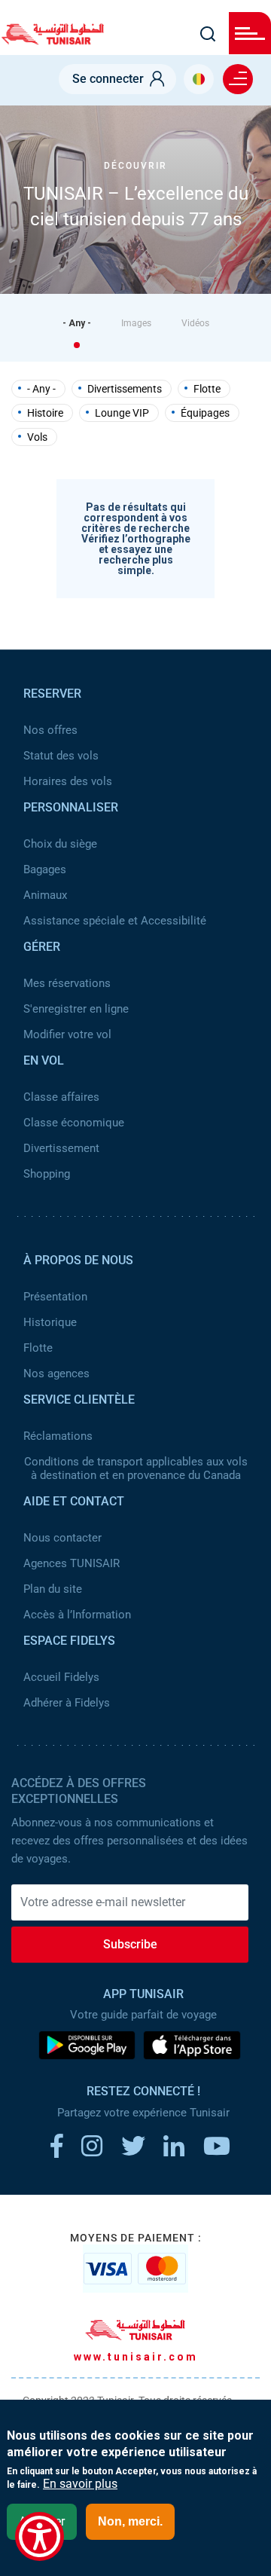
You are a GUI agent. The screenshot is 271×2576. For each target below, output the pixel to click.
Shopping (47, 1174)
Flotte (207, 389)
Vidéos (195, 323)
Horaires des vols (68, 781)
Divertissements (125, 389)
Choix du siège (60, 844)
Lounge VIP (122, 413)
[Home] (53, 40)
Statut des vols (61, 756)
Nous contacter (62, 1538)
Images (136, 323)
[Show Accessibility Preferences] (40, 2536)
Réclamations (58, 1436)
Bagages (45, 869)
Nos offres (50, 730)
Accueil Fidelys (61, 1677)
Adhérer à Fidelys (67, 1703)
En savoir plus (80, 2484)
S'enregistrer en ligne (76, 1009)
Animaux (45, 895)
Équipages (205, 413)
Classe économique (74, 1123)
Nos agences (56, 1374)
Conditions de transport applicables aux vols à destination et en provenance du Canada (136, 1468)
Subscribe (130, 1944)
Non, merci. (130, 2521)
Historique (50, 1322)
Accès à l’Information (77, 1615)
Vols (37, 437)
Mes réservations (67, 983)
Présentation (55, 1297)
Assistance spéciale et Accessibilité (115, 921)
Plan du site (53, 1589)
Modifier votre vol (67, 1034)
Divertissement (61, 1148)
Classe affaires (61, 1097)
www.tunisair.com (136, 2357)
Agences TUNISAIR (72, 1563)
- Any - (77, 323)
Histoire (45, 413)
